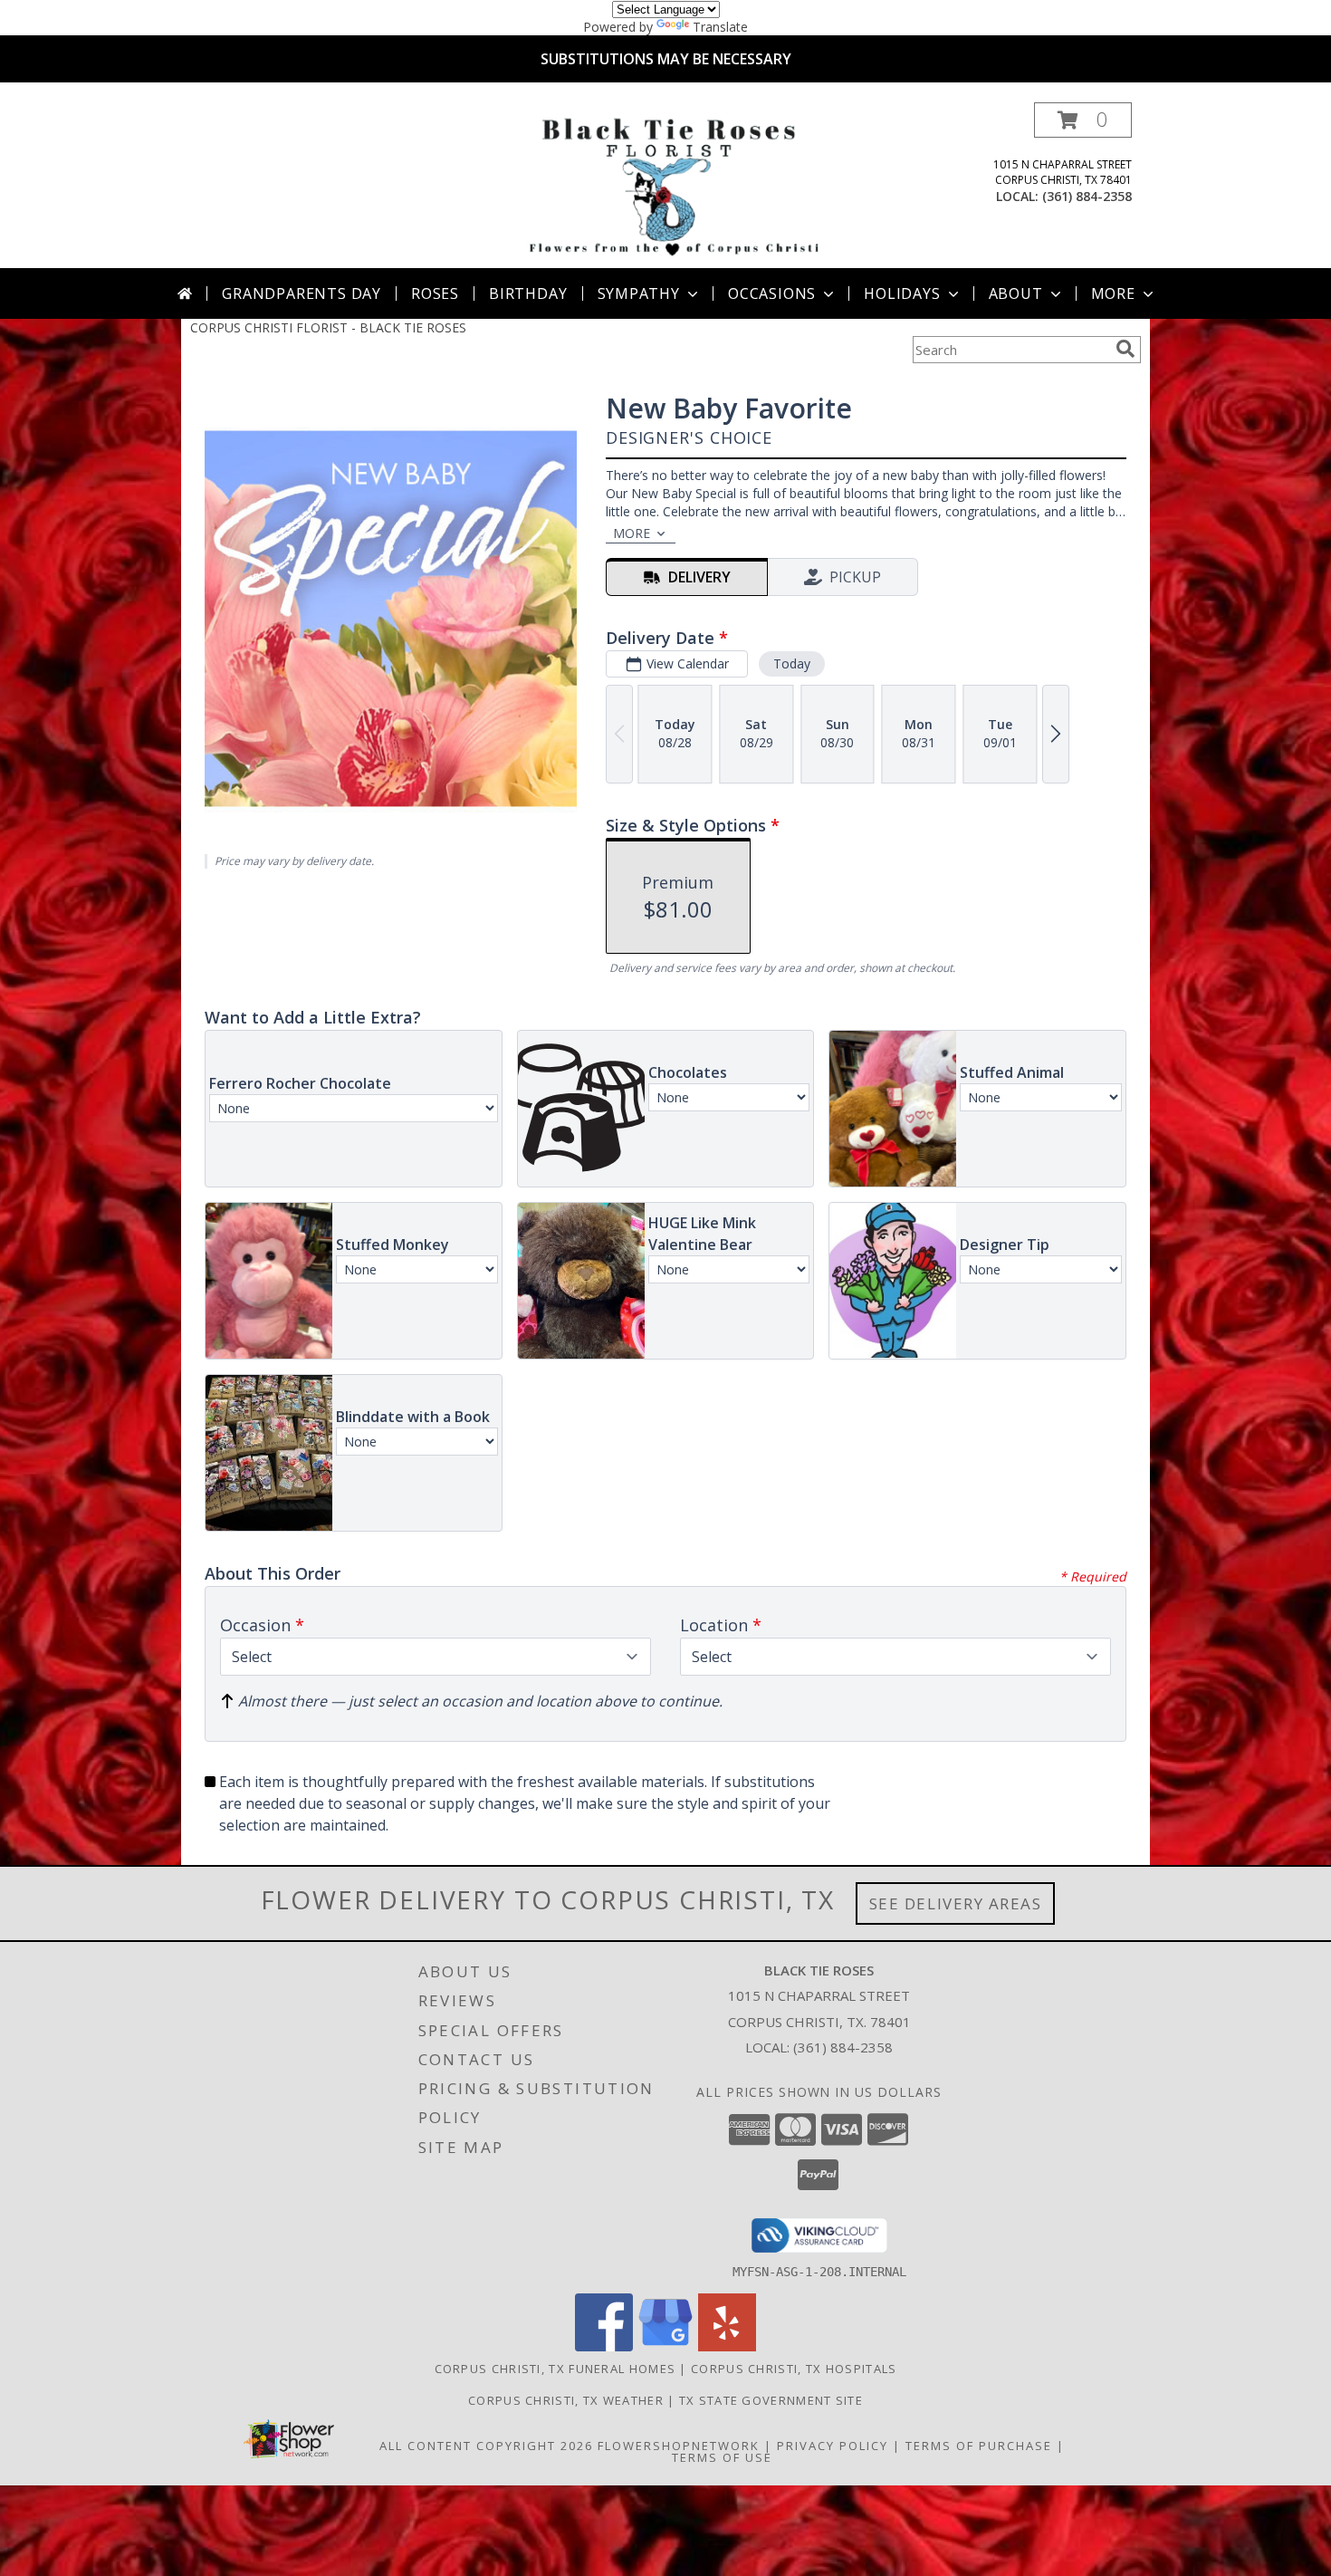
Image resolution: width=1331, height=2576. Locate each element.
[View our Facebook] (604, 2346)
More (1113, 293)
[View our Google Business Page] (665, 2346)
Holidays (902, 293)
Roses (435, 293)
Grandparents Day (302, 293)
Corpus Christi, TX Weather (566, 2400)
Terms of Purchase (979, 2446)
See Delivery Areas (956, 1903)
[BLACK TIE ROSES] (670, 185)
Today (792, 663)
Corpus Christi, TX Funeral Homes (555, 2369)
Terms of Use (722, 2457)
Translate (720, 27)
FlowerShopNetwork (679, 2446)
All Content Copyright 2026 (486, 2446)
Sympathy (639, 293)
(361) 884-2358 (1087, 196)
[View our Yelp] (727, 2346)
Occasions (772, 293)
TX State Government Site (771, 2400)
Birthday (528, 293)
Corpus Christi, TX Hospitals (794, 2369)
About (1016, 293)
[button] (1083, 120)
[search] (1125, 349)
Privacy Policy (833, 2446)
